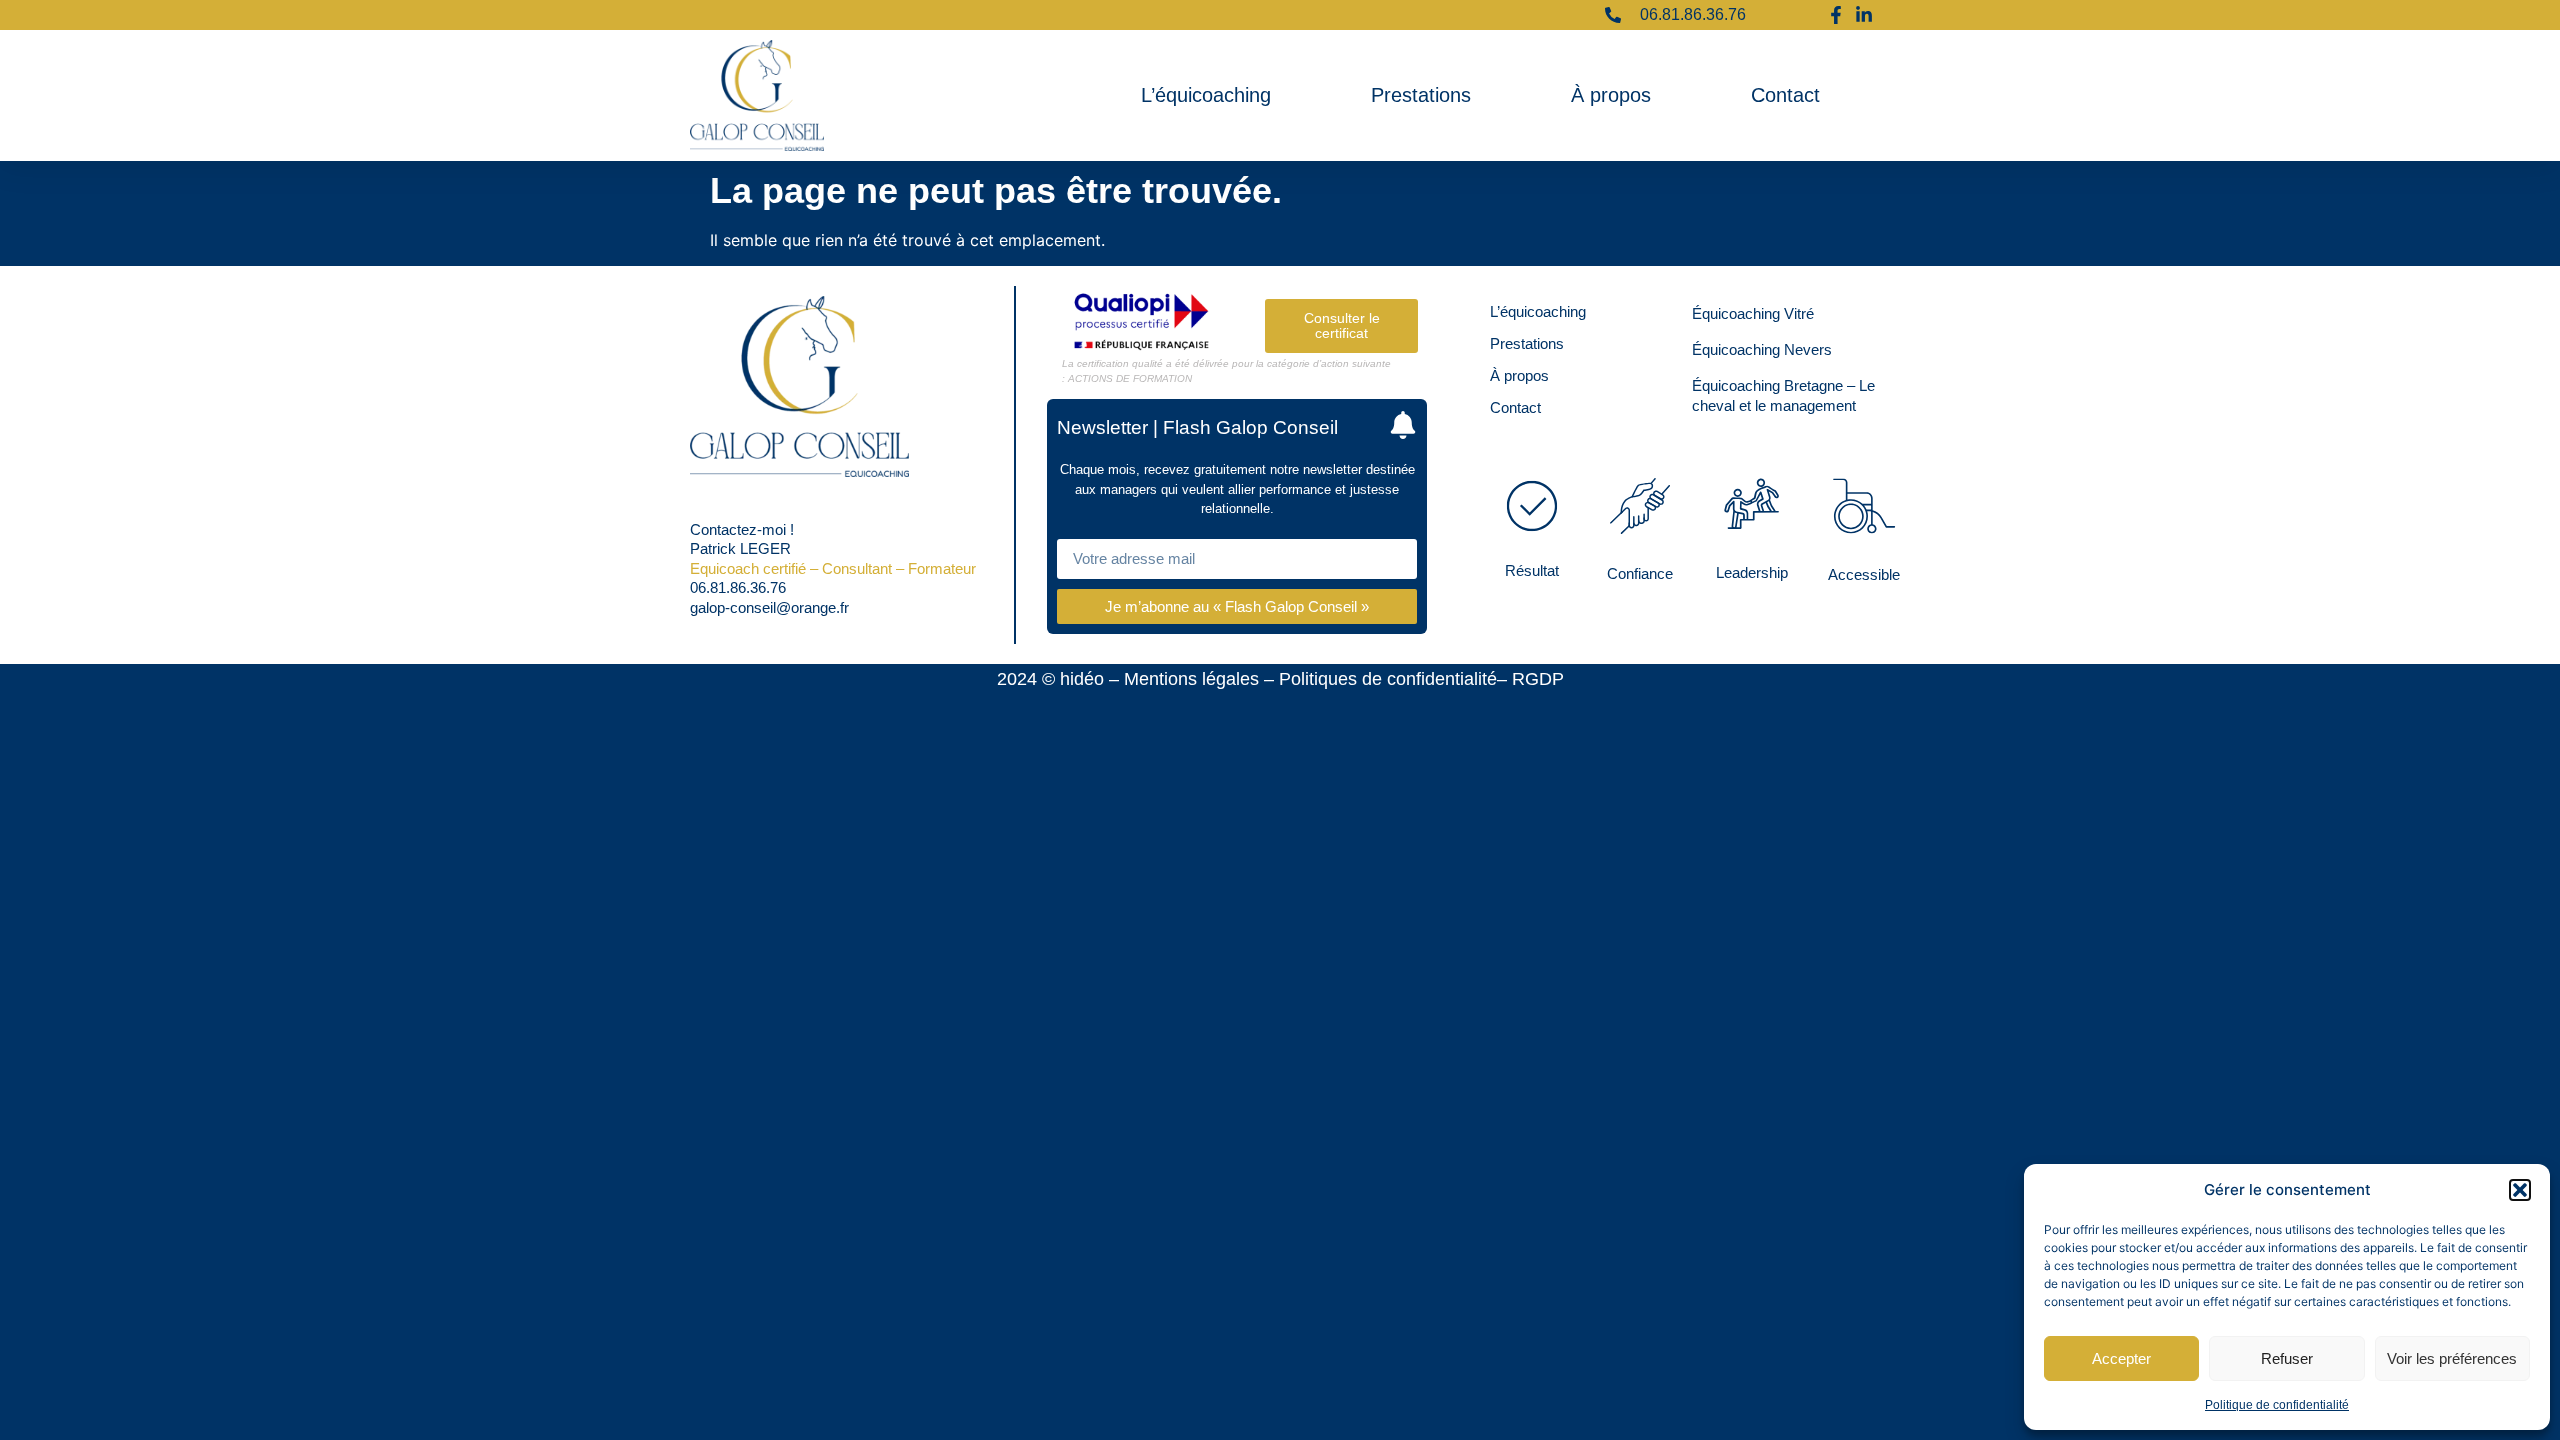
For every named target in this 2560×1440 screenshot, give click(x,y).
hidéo (1082, 679)
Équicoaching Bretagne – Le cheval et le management (1783, 395)
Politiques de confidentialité (1388, 679)
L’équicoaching (1206, 95)
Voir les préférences (2452, 1358)
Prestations (1421, 95)
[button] (2520, 1190)
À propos (1611, 95)
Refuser (2287, 1358)
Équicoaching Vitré (1753, 313)
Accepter (2121, 1358)
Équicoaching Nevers (1762, 349)
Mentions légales (1191, 679)
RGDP (1538, 679)
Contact (1785, 95)
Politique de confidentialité (2277, 1405)
